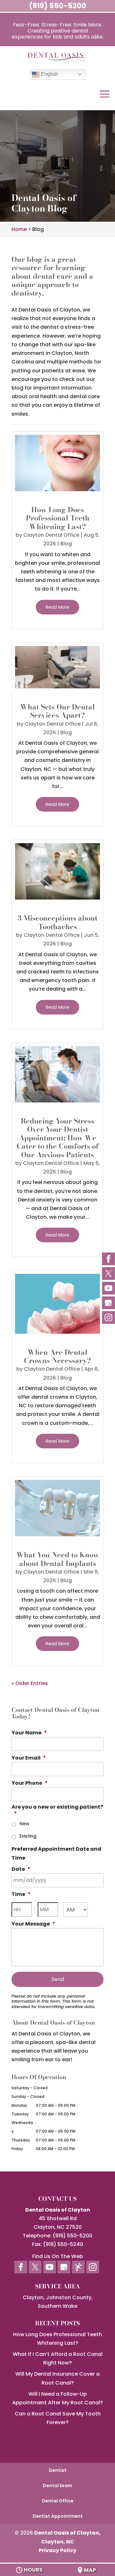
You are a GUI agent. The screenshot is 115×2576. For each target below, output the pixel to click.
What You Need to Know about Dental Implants (58, 1559)
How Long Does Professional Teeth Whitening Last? (58, 518)
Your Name (29, 1733)
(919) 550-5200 (58, 6)
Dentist (58, 2470)
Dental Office (58, 2501)
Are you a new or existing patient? (57, 1811)
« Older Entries (30, 1683)
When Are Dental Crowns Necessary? (57, 1356)
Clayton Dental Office (51, 535)
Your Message (33, 1924)
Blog (66, 544)
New (24, 1824)
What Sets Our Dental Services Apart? (57, 711)
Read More (57, 607)
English (49, 74)
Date (21, 1869)
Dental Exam (57, 2486)
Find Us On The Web (58, 2256)
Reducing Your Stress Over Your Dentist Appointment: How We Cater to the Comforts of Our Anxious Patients (58, 1138)
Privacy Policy (57, 2550)
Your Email (29, 1758)
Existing (28, 1836)
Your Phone (30, 1783)
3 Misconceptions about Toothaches (57, 922)
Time (21, 1894)
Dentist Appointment (58, 2516)
